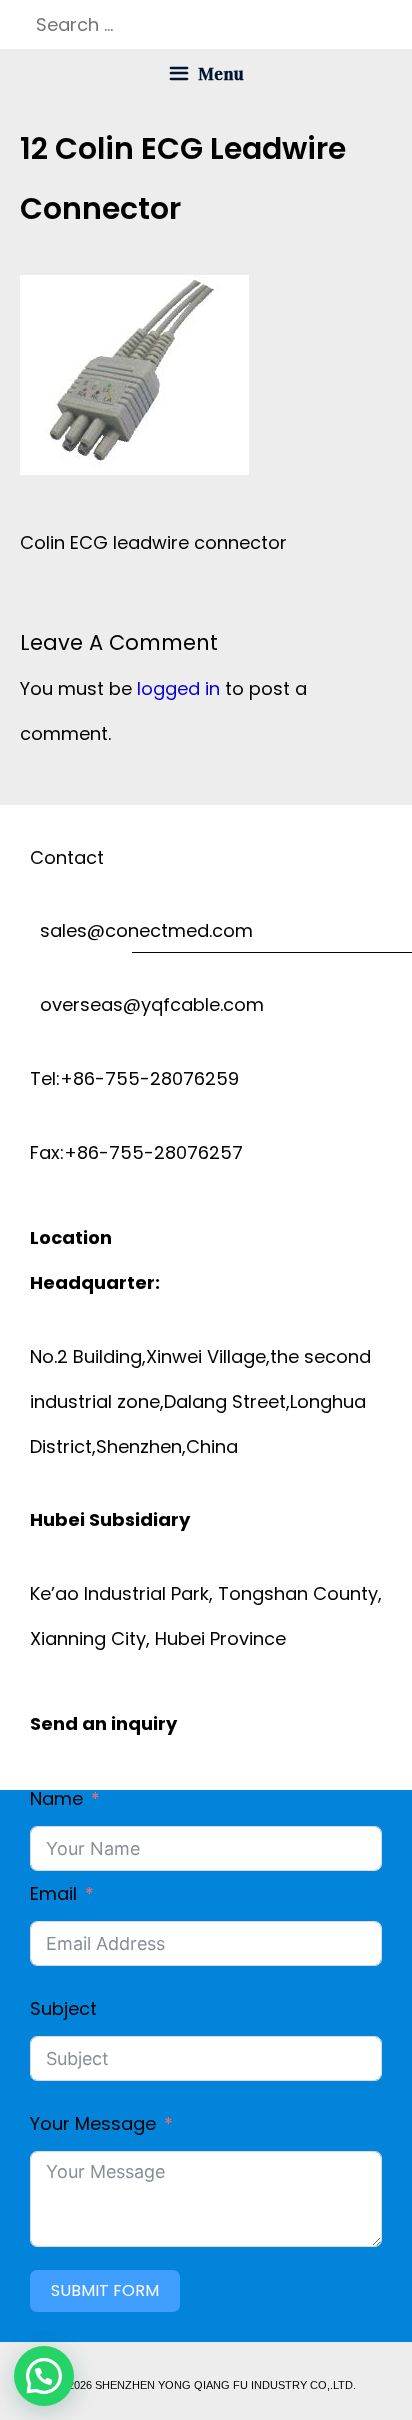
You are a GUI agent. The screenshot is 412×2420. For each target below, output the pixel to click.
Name (56, 1798)
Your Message (93, 2123)
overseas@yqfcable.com (147, 1004)
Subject (63, 2008)
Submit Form (105, 2290)
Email (53, 1893)
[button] (44, 2376)
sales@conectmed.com (141, 930)
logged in (178, 688)
